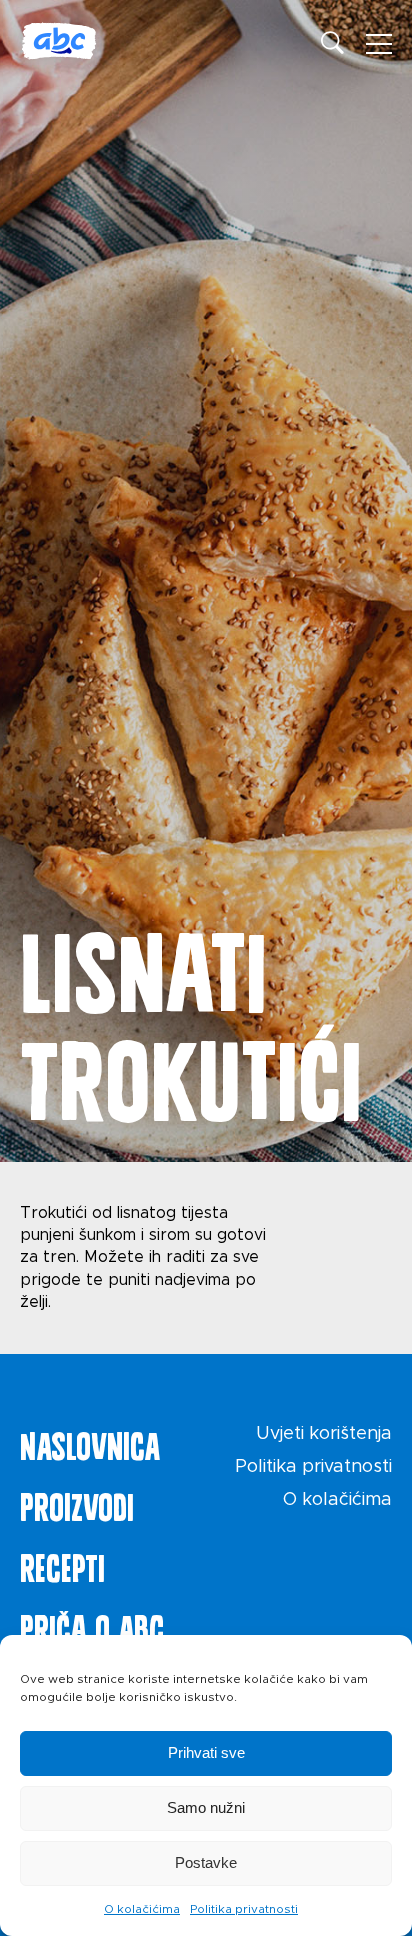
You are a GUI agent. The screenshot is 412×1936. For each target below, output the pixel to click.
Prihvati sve (206, 1752)
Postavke (206, 1862)
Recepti (62, 1564)
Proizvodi (77, 1503)
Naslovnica (90, 1442)
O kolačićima (142, 1909)
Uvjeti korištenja (324, 1434)
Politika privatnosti (244, 1909)
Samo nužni (206, 1807)
